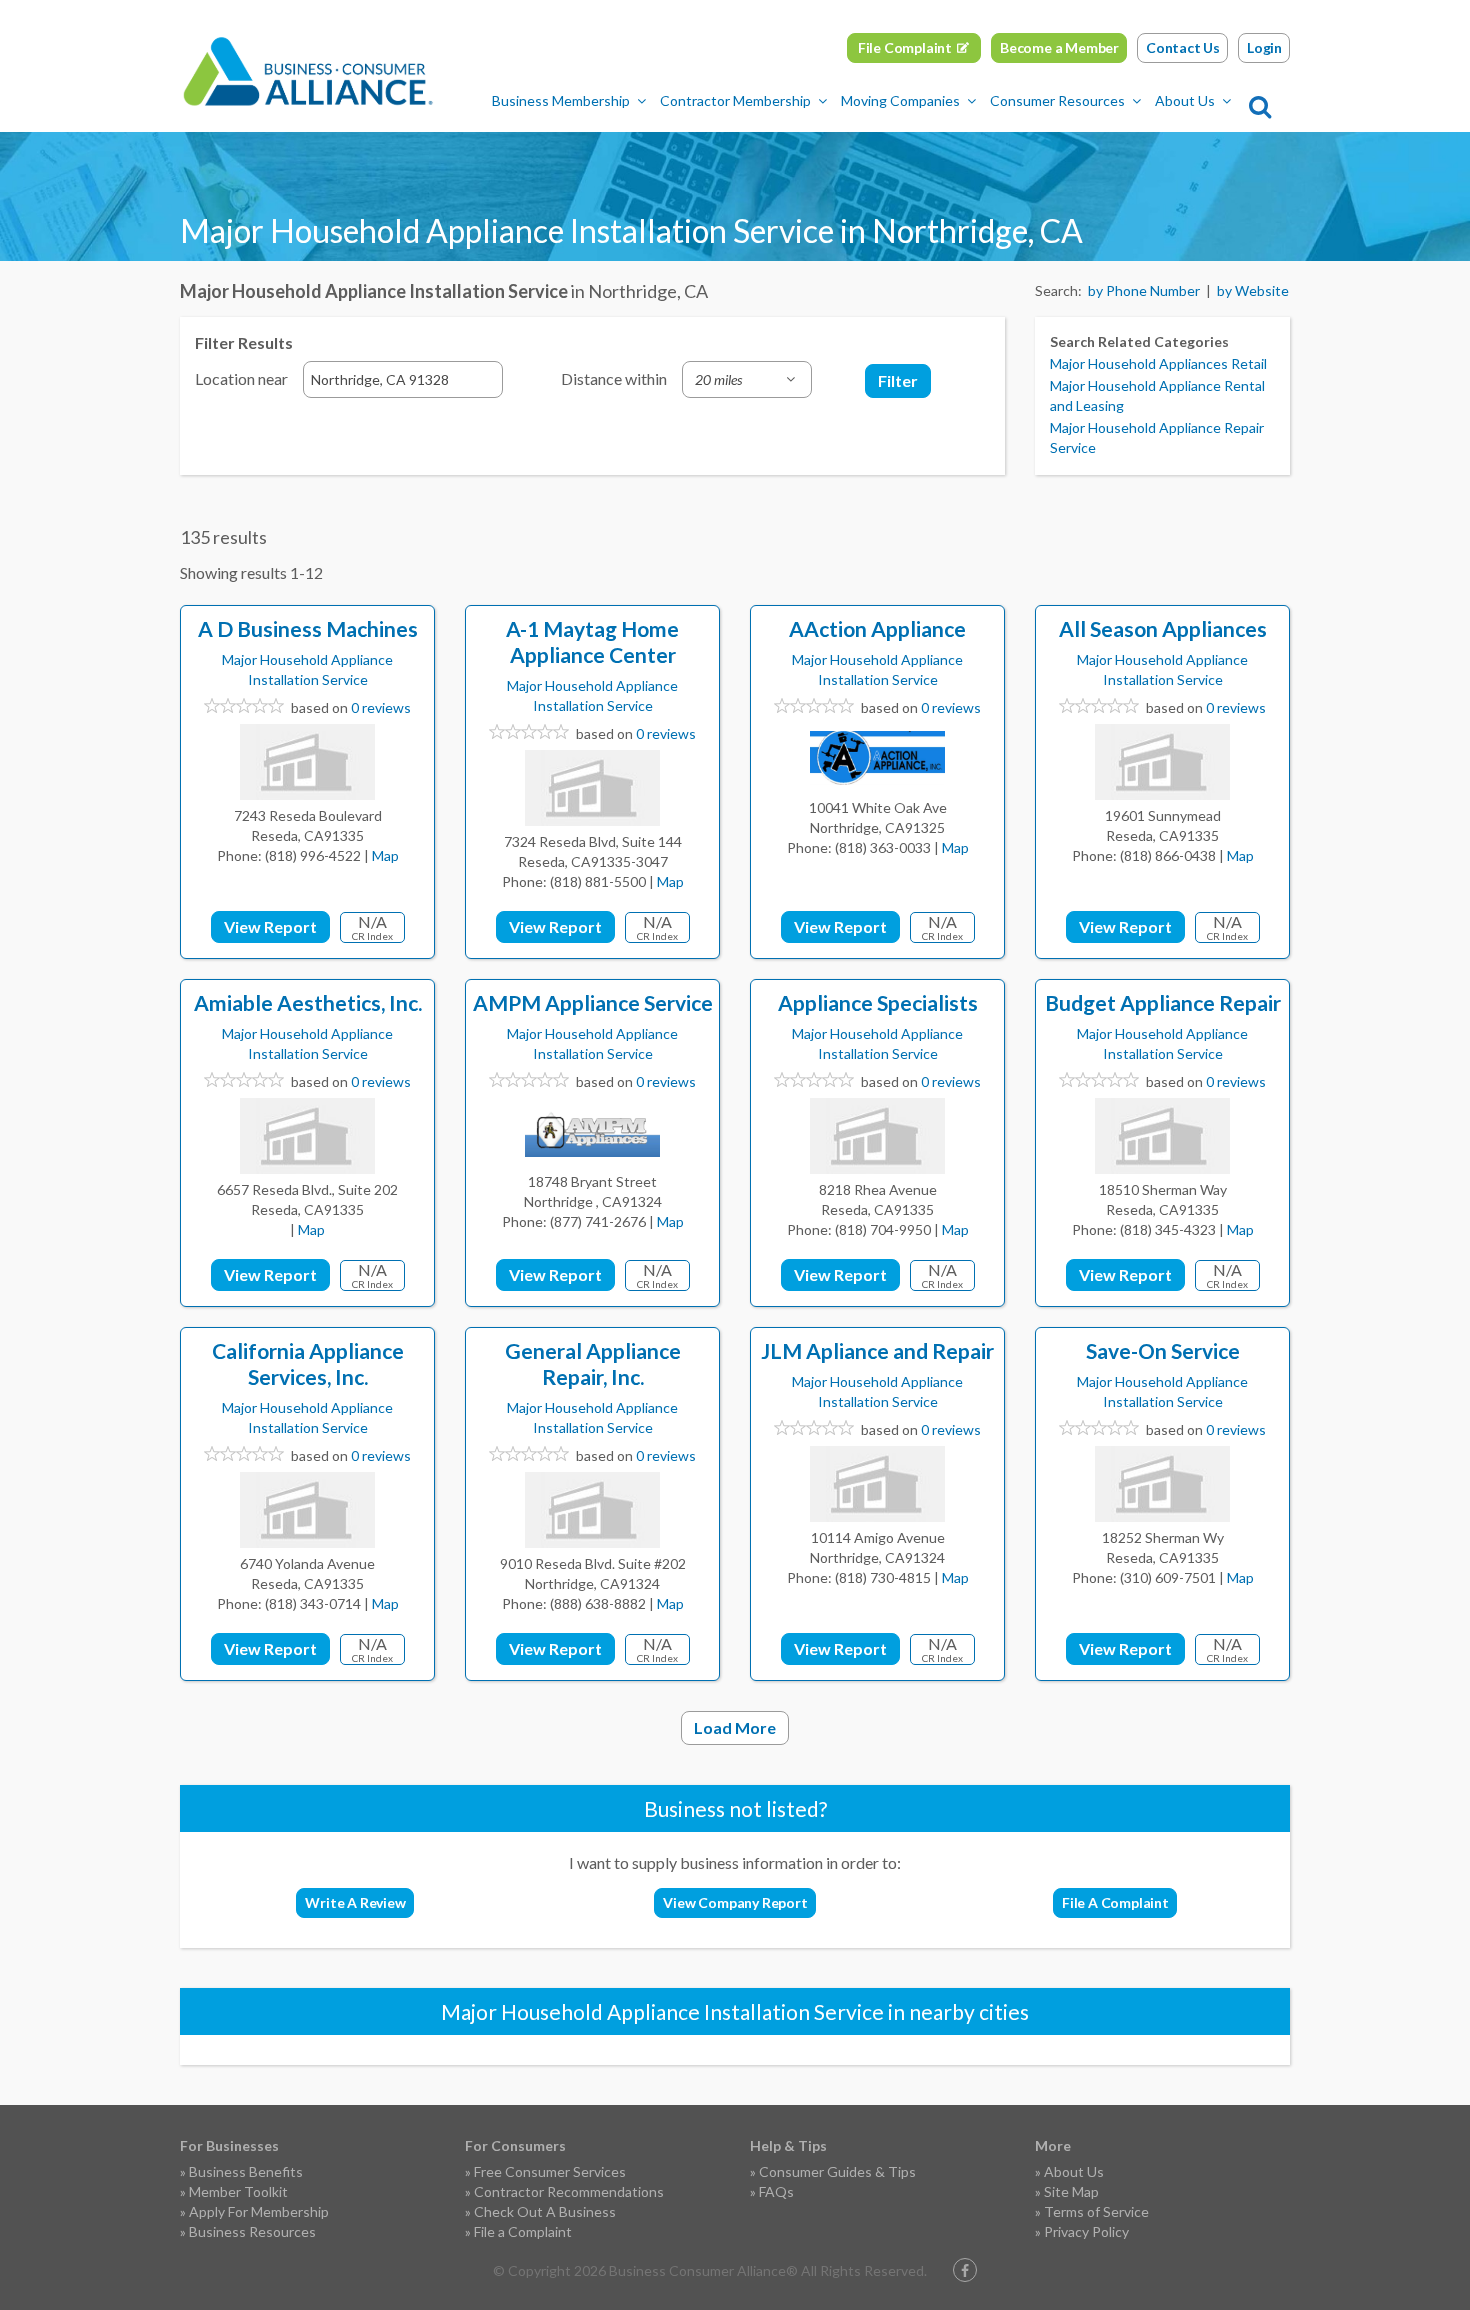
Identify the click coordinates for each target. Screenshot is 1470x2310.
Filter (898, 380)
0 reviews (381, 707)
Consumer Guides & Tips (837, 2171)
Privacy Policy (1086, 2231)
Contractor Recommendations (569, 2191)
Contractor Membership (735, 100)
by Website (1253, 290)
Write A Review (355, 1902)
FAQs (776, 2191)
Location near (241, 378)
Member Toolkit (238, 2191)
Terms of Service (1096, 2211)
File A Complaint (1115, 1902)
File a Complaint (523, 2231)
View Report (270, 926)
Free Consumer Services (550, 2171)
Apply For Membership (259, 2211)
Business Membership (561, 100)
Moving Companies (900, 100)
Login (1264, 47)
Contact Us (1183, 47)
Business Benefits (246, 2171)
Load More (735, 1727)
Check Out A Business (545, 2211)
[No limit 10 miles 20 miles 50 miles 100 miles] (747, 379)
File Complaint (905, 47)
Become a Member (1059, 47)
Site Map (1071, 2191)
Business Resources (252, 2231)
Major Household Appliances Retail (1158, 363)
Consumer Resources (1057, 100)
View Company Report (735, 1902)
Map (385, 855)
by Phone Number (1144, 290)
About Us (1185, 100)
